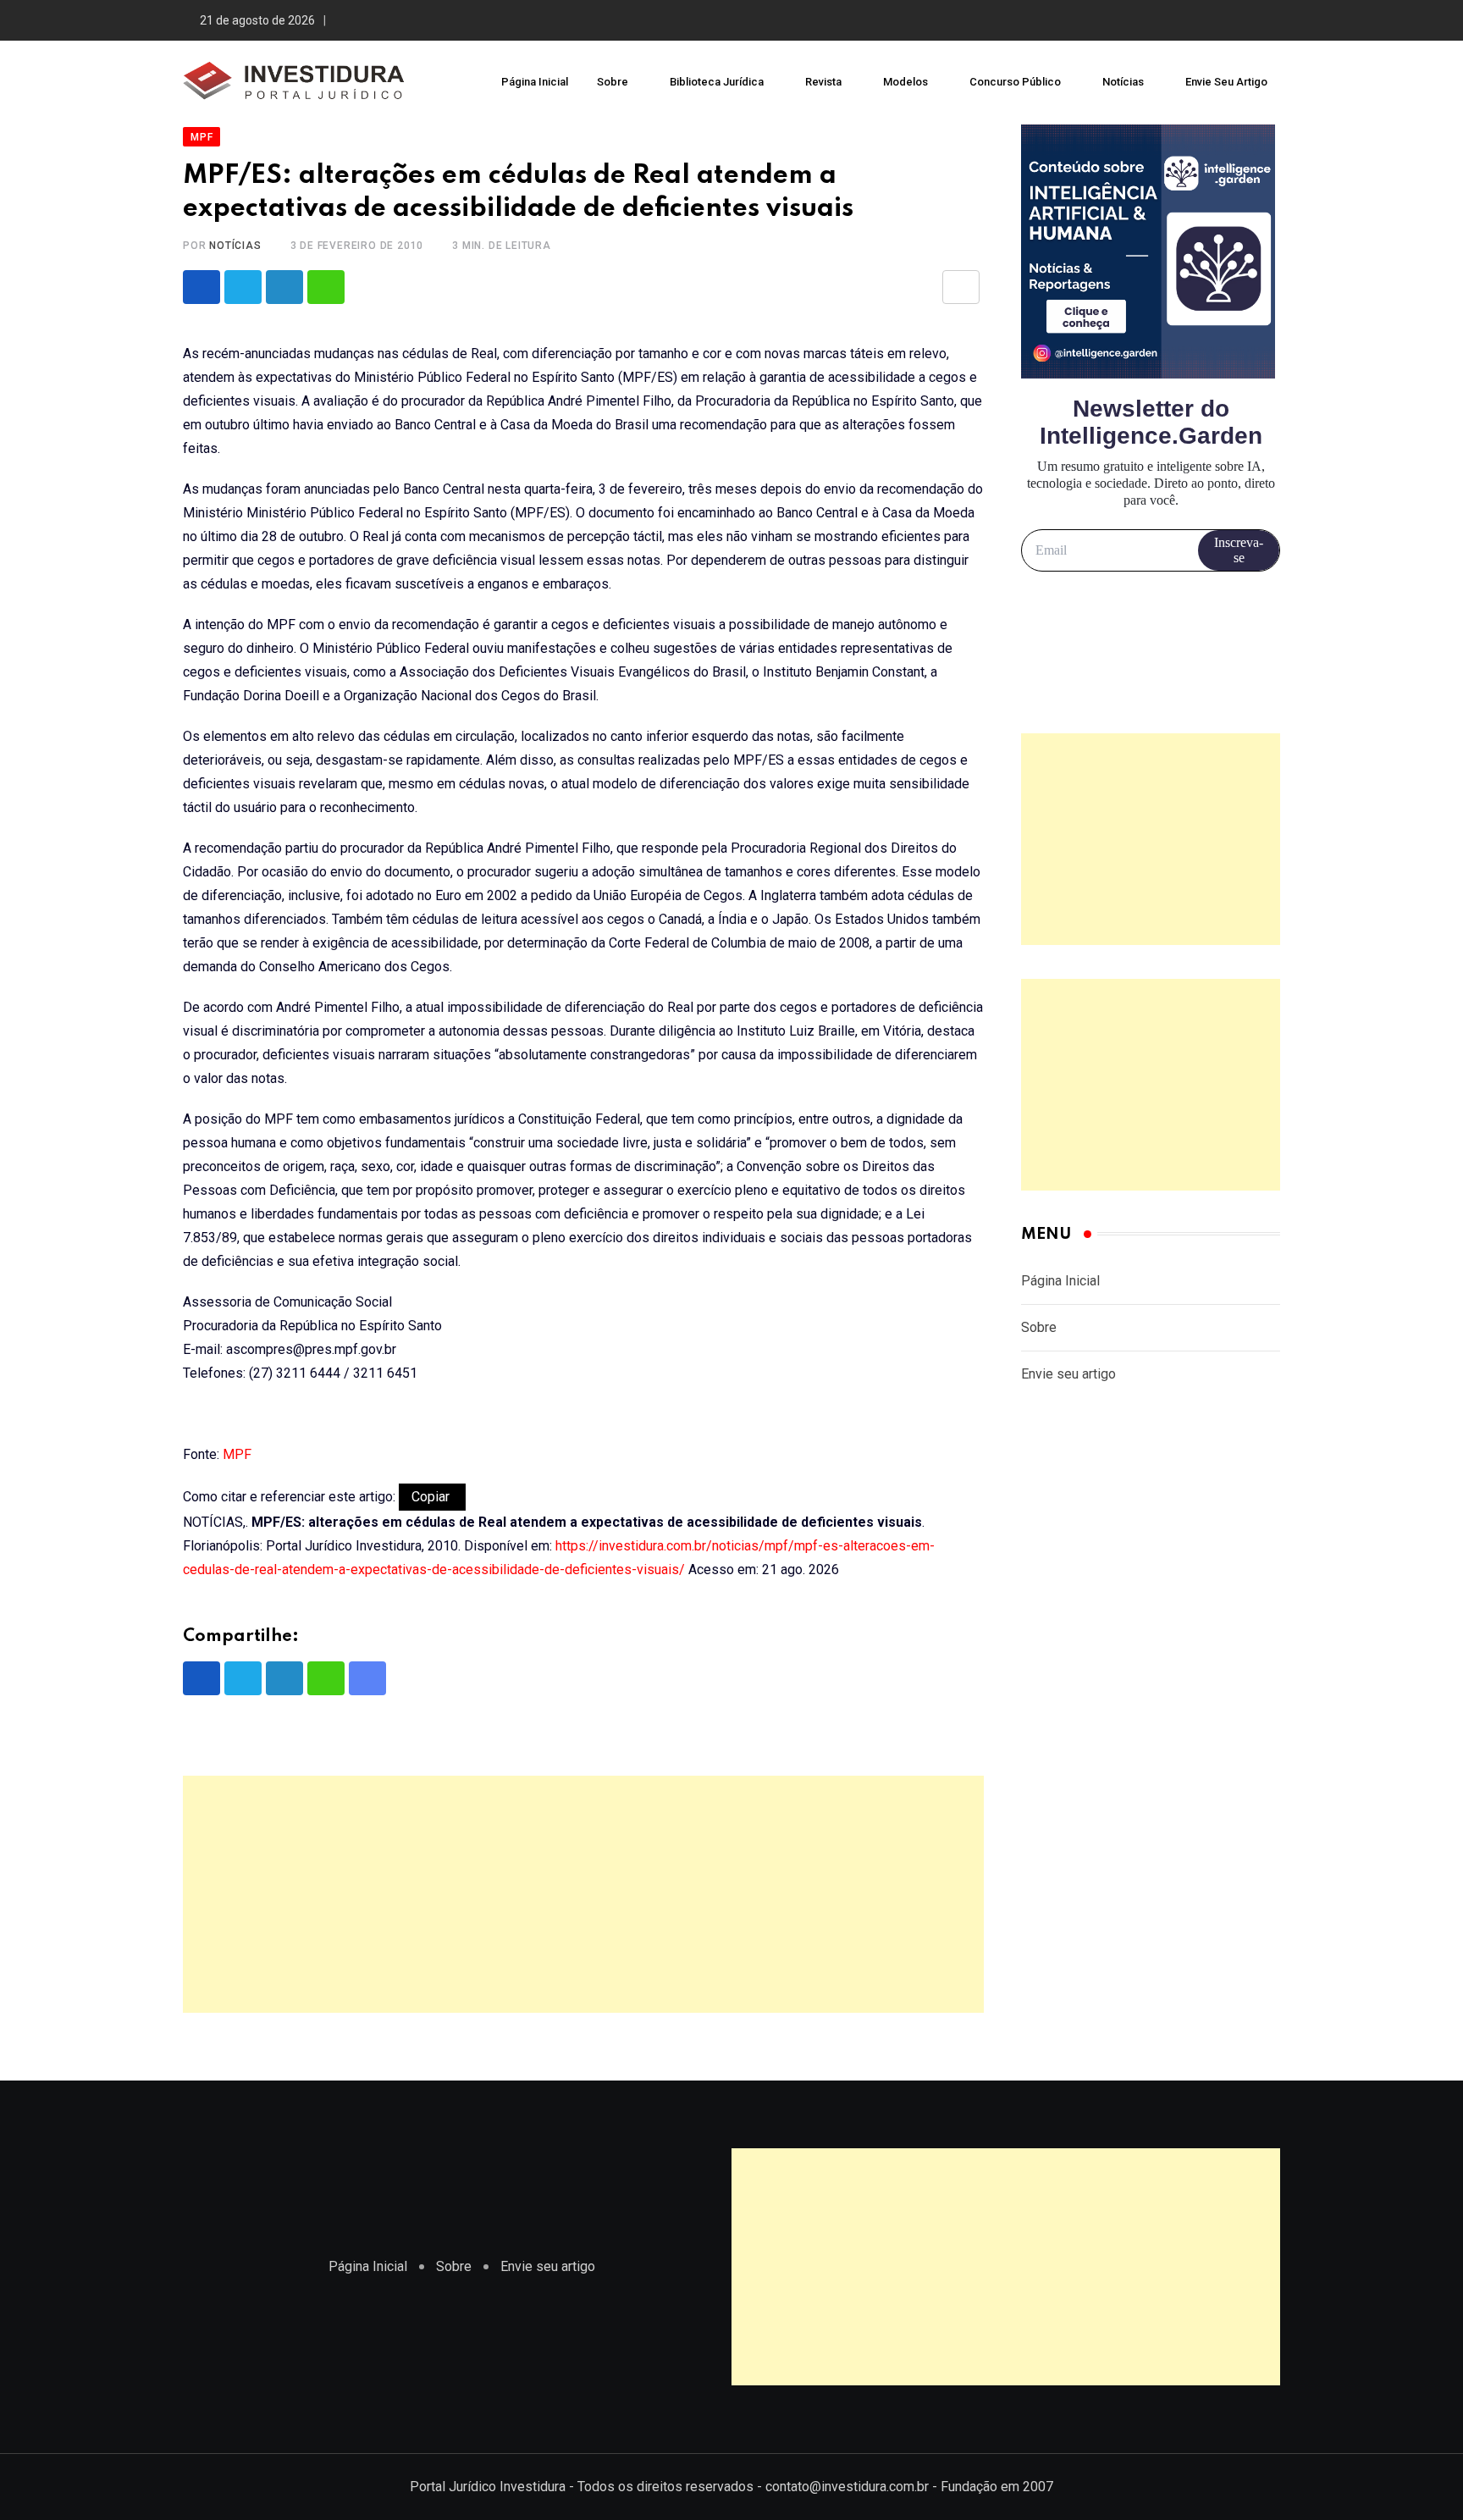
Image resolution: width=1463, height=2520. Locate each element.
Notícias (1123, 82)
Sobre (613, 82)
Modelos (905, 82)
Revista (823, 82)
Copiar (432, 1497)
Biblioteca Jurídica (717, 82)
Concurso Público (1015, 82)
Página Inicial (535, 82)
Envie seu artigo (1226, 82)
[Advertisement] (583, 1894)
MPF (237, 1454)
